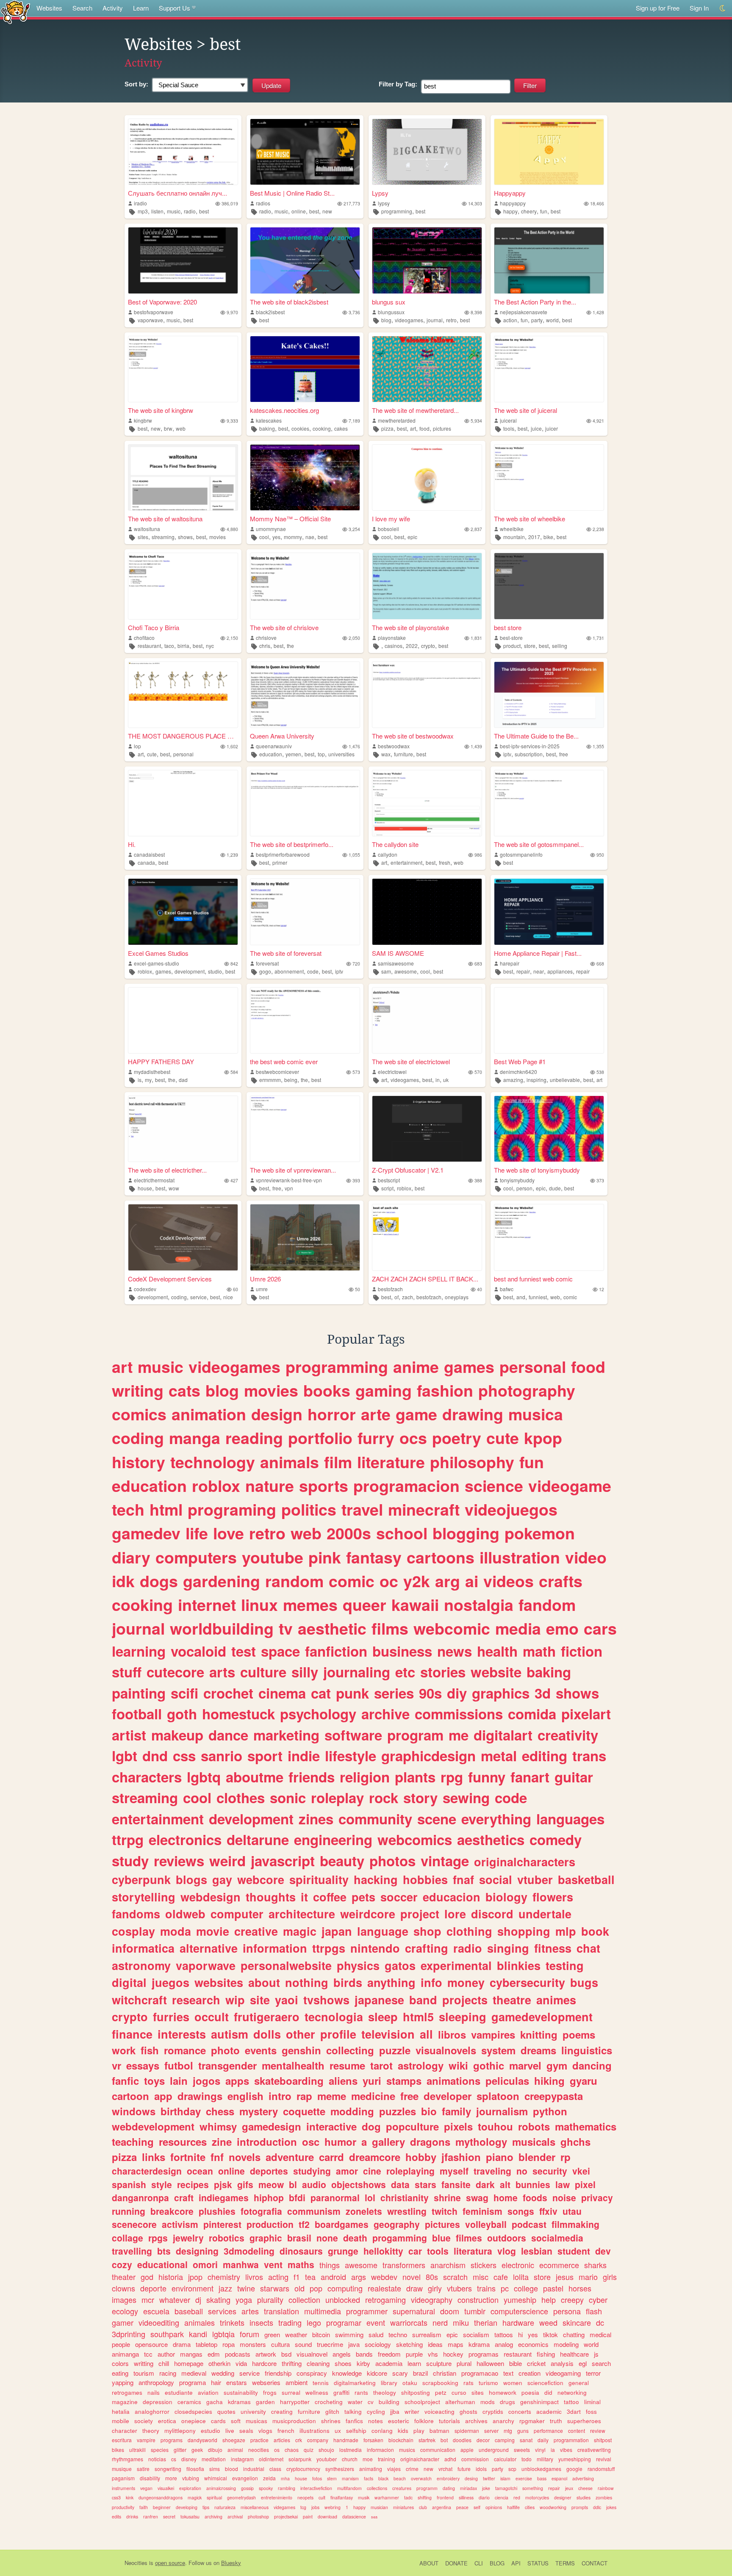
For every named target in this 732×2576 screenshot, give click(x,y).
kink (130, 2497)
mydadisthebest (152, 1072)
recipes (193, 2184)
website (496, 1672)
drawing (473, 1414)
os (277, 2450)
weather (296, 2334)
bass (542, 2478)
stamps (404, 2081)
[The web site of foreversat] (305, 912)
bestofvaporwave (154, 312)
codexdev (145, 1289)
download (327, 2517)
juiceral (508, 420)
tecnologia (334, 2017)
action (510, 320)
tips (206, 2507)
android (333, 2277)
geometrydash (241, 2497)
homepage (189, 2363)
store (530, 646)
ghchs (575, 2142)
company (318, 2440)
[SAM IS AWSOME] (427, 912)
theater (124, 2277)
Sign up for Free (658, 8)
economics (533, 2344)
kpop (543, 1438)
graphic (266, 2238)
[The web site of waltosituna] (183, 477)
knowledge (347, 2373)
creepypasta (554, 2096)
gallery (388, 2142)
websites (219, 1982)
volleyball (486, 2224)
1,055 (354, 855)
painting (139, 1693)
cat (321, 1693)
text (508, 2373)
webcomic (452, 1628)
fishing (546, 2354)
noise (564, 2197)
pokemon (540, 1533)
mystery (259, 2111)
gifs (245, 2184)
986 (478, 855)
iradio (140, 203)
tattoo (571, 2402)
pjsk (223, 2184)
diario (484, 2497)
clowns (123, 2288)
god (147, 2277)
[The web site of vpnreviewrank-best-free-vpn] (305, 1129)
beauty (342, 1861)
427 (234, 1180)
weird (227, 1861)
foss (591, 2411)
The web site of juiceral (525, 410)
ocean (200, 2171)
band (423, 2000)
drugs (507, 2402)
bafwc (507, 1289)
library (389, 2383)
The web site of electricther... (167, 1170)
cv (371, 2402)
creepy (572, 2299)
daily (543, 2440)
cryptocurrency (303, 2469)
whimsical (216, 2478)
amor (347, 2171)
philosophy (472, 1462)
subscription (529, 754)
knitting (539, 2034)
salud (376, 2334)
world (552, 320)
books (327, 1390)
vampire (146, 2440)
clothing (469, 1931)
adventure (290, 2157)
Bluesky (231, 2563)
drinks (132, 2517)
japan (337, 1931)
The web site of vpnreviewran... (293, 1170)
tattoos (504, 2334)
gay (222, 1879)
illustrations (315, 2431)
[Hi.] (183, 803)
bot (444, 2440)
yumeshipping (575, 2459)
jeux (569, 2488)
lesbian (537, 2251)
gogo (265, 971)
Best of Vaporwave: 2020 (162, 302)
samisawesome (396, 963)
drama (182, 2344)
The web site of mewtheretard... (415, 410)
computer (237, 1914)
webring (333, 2507)
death (355, 2238)
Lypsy (380, 193)
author (166, 2354)
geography (397, 2224)
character (125, 2431)
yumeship (520, 2299)
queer (365, 1605)
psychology (318, 1714)
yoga (244, 2299)
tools (509, 428)
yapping (123, 2382)
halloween (490, 2363)
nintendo (375, 1948)
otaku (410, 2383)
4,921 (598, 421)
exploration (190, 2488)
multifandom (349, 2488)
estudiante (179, 2392)
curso (459, 2392)
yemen (293, 754)
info (431, 1982)
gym (557, 2065)
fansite (456, 2184)
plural (464, 2363)
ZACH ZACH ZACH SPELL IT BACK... (425, 1279)
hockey (453, 2354)
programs (172, 2440)
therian (486, 2322)
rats (469, 2383)
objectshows (359, 2184)
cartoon (130, 2096)
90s (430, 1693)
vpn (289, 1188)
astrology (421, 2065)
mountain (514, 537)
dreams (538, 2050)
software (353, 1735)
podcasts (238, 2354)
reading (254, 1438)
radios (263, 203)
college (526, 2288)
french (286, 2431)
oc (389, 1581)
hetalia (121, 2411)
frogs (270, 2392)
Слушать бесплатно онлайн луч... (177, 193)
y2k (417, 1581)
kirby (363, 2363)
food (424, 428)
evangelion (245, 2478)
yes (276, 537)
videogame (570, 1486)
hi (520, 2334)
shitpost (603, 2440)
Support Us (175, 8)
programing (232, 1509)
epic (412, 537)
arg (448, 1581)
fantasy (374, 1557)
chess (220, 2111)
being (291, 1080)
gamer (123, 2322)
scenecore (134, 2224)
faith (144, 2507)
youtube (273, 1557)
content (577, 2431)
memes (310, 1605)
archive (385, 1714)
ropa (229, 2344)
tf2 (304, 2224)
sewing (466, 1797)
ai (472, 1581)
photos (392, 1861)
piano (500, 2157)
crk (299, 2440)
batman (439, 2431)
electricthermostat (154, 1180)
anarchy (503, 2421)
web (181, 428)
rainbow (606, 2488)
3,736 (354, 312)
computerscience (519, 2311)
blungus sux (389, 302)
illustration (520, 1557)
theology (385, 2392)
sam (386, 971)
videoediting (159, 2322)
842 (234, 964)
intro (280, 2096)
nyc (210, 646)
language (383, 1931)
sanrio (222, 1756)
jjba (395, 2411)
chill (164, 2363)
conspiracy (312, 2373)
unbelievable (565, 1080)
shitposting (416, 2392)
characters (147, 1777)
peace (462, 2507)
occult (212, 2017)
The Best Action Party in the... (535, 302)
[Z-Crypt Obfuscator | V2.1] (427, 1129)
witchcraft (139, 2000)
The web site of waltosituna (165, 519)
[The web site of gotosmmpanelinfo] (549, 803)
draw (415, 2288)
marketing (286, 1735)
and (521, 1297)
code (313, 971)
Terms (565, 2563)
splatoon (498, 2096)
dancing (592, 2065)
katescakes (269, 420)
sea (374, 2517)
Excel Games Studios (158, 953)
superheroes (584, 2421)
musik (364, 2497)
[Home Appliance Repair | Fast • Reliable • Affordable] (549, 912)
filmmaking (575, 2224)
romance (185, 2050)
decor (483, 2440)
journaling (357, 1672)
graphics (501, 1693)
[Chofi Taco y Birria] (183, 586)
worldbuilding (222, 1628)
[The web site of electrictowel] (427, 1020)
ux (338, 2431)
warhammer (387, 2497)
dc (600, 2322)
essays (143, 2065)
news (455, 1651)
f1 (297, 2277)
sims (215, 2469)
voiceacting (439, 2411)
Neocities (136, 2563)
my (148, 1080)
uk (446, 1080)
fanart (530, 1777)
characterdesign (147, 2171)
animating (371, 2469)
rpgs (158, 2238)
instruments (123, 2488)
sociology (378, 2344)
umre (262, 1289)
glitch (332, 2411)
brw (168, 428)
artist (129, 1735)
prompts (580, 2507)
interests (182, 2034)
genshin (301, 2050)
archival (235, 2517)
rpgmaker (532, 2421)
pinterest (222, 2224)
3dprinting (129, 2334)
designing (197, 2251)
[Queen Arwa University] (305, 695)
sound (303, 2344)
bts (164, 2251)
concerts (520, 2411)
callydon (388, 854)
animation (209, 1414)
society (144, 2421)
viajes (394, 2469)
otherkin (219, 2363)
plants (415, 1777)
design (277, 1414)
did (548, 2392)
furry (376, 1438)
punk (352, 1693)
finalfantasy (342, 2497)
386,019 (230, 203)
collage (128, 2238)
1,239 (232, 855)
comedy (556, 1839)
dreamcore (375, 2157)
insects (261, 2322)
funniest (538, 1297)
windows (134, 2111)
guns (523, 2431)
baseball (189, 2311)
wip (235, 2000)
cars (600, 1628)
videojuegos (511, 1509)
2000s (349, 1533)
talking (353, 2411)
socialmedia (557, 2238)
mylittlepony (180, 2431)
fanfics (354, 2421)
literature (391, 1462)
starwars (275, 2288)
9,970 (232, 312)
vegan (146, 2488)
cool (264, 537)
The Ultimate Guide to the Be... (536, 736)
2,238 (598, 529)
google (574, 2469)
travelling (132, 2251)
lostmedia (351, 2450)
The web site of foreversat (286, 953)
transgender (227, 2065)
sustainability (241, 2392)
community (375, 1819)
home (506, 2197)
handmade (346, 2440)
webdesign (211, 1897)
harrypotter (295, 2402)
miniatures (403, 2507)
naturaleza (225, 2507)
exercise (524, 2478)
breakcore (172, 2211)
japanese (379, 2000)
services (222, 2311)
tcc (148, 2354)
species (160, 2450)
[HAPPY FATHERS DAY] (183, 1020)
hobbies (425, 1879)
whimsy (218, 2126)
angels (342, 2354)
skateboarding (289, 2081)
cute (152, 754)
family (456, 2111)
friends (312, 1777)
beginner (162, 2507)
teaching (133, 2142)
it (304, 1897)
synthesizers (340, 2469)
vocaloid (198, 1651)
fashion (445, 1390)
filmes (469, 2238)
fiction (582, 1651)
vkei (581, 2171)
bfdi (297, 2197)
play (419, 2431)
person (524, 1188)
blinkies (519, 1965)
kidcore (377, 2373)
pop (316, 2288)
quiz (309, 2450)
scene (437, 1819)
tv (286, 1628)
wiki (458, 2065)
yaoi (287, 2000)
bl (293, 2184)
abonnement (289, 971)
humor (340, 2142)
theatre (512, 2000)
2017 (534, 537)
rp (566, 2157)
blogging (466, 1533)
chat (588, 1948)
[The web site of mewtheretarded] (427, 369)
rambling (287, 2488)
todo (527, 2459)
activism (180, 2224)
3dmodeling (249, 2251)
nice (228, 1297)
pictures (442, 428)
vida (241, 2363)
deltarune (258, 1839)
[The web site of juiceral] (549, 369)
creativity (568, 1735)
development (190, 971)
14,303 (475, 203)
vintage (445, 1861)
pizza (387, 428)
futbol (179, 2065)
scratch (455, 2277)
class (275, 2469)
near (539, 971)
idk (123, 1581)
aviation (208, 2392)
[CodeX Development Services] (183, 1237)
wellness (317, 2392)
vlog (507, 2251)
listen (157, 211)
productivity (123, 2507)
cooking (322, 428)
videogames (409, 320)
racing (168, 2373)
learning (139, 1651)
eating (120, 2373)
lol (370, 2197)
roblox (145, 971)
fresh (445, 862)
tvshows (326, 2000)
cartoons (441, 1557)
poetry (457, 1438)
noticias (157, 2459)
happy (510, 211)
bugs (584, 1982)
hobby (421, 2157)
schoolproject (422, 2402)
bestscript (389, 1180)
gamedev (146, 1533)
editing (545, 1756)
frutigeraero (267, 2017)
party (537, 320)
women (513, 2383)
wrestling (407, 2211)
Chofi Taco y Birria (154, 627)
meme (332, 2096)
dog (371, 2126)
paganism (123, 2478)
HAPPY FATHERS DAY (161, 1061)
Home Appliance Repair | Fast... (538, 953)
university (253, 2411)
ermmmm (270, 1080)
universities (341, 754)
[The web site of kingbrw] (183, 369)
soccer (399, 1897)
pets (363, 1897)
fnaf (463, 1879)
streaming (163, 537)
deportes (269, 2171)
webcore (261, 1879)
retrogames (127, 2392)
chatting (574, 2334)
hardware (518, 2322)
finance (132, 2034)
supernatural (414, 2311)
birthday (181, 2111)
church (350, 2459)
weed (548, 2322)
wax (386, 754)
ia (553, 2450)
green (272, 2334)
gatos (400, 1965)
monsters (253, 2344)
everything (496, 1819)
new (327, 211)
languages (570, 1819)
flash (594, 2311)
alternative (209, 1948)
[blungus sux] (427, 260)
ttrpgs (329, 1948)
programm (427, 2488)
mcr (148, 2299)
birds (348, 1982)
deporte (153, 2288)
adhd (450, 2459)
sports (324, 1486)
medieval (194, 2373)
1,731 (598, 638)
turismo (488, 2383)
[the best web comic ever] (305, 1020)
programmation (571, 2440)
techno (398, 2334)
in (438, 1080)
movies (218, 537)
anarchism (448, 2265)
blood (232, 2469)
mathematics (586, 2126)
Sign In (699, 8)
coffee (330, 1897)
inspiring (537, 1080)
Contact (595, 2563)
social (496, 1879)
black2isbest (270, 312)
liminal (592, 2402)
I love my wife (391, 519)
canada (146, 862)
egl (583, 2363)
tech (128, 1509)
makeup (177, 1735)
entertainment (406, 862)
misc (481, 2277)
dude (555, 1188)
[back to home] (15, 12)
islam (505, 2478)
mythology (481, 2142)
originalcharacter (420, 2459)
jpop (195, 2277)
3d (543, 1693)
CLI (479, 2563)
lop (137, 746)
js (596, 2354)
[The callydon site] (427, 803)
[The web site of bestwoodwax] (427, 695)
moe (368, 2459)
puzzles (398, 2111)
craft (184, 2197)
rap (304, 2096)
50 (358, 1289)
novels (245, 2157)
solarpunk (300, 2459)
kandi (198, 2334)
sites (143, 537)
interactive (331, 2126)
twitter (489, 2478)
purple (414, 2354)
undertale (545, 1914)
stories (443, 1672)
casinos (394, 646)
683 (478, 964)
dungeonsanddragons (161, 2497)
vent (273, 2264)
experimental (456, 1965)
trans (589, 1756)
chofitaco (144, 638)
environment (193, 2288)
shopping (524, 1931)
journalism (502, 2111)
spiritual (214, 2497)
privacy (597, 2197)
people (121, 2344)
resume (347, 2065)
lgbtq (204, 1777)
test (244, 1651)
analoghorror (152, 2411)
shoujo (326, 2450)
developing (187, 2507)
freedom (389, 2354)
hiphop (269, 2197)
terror (593, 2373)
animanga (125, 2354)
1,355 (598, 746)
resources (183, 2142)
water (355, 2402)
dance (228, 1735)
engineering (333, 1839)
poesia (530, 2392)
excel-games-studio (157, 963)
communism (314, 2211)
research (196, 2000)
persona (567, 2311)
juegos (171, 1982)
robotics (227, 2238)
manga (195, 1438)
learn (414, 2363)
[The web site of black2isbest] (305, 260)
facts (369, 2478)
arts (222, 1672)
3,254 (354, 529)
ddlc (597, 2507)
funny (487, 1777)
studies (584, 2497)
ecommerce (559, 2265)
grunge (343, 2251)
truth (556, 2421)
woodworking (553, 2507)
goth (182, 1714)
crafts (561, 1581)
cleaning (318, 2363)
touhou (495, 2126)
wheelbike (512, 529)
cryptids (493, 2411)
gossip (247, 2488)
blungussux (391, 312)
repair (523, 971)
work (124, 2050)
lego (314, 2322)
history (139, 1462)
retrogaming (385, 2299)
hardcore (264, 2363)
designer (563, 2497)
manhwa (241, 2264)
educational (162, 2264)
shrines (331, 2421)
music (174, 211)
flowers (553, 1897)
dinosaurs (301, 2251)
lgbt (125, 1756)
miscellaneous (255, 2507)
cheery (529, 211)
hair (216, 2382)
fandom (547, 1605)
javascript (283, 1861)
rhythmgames (128, 2459)
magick (195, 2497)
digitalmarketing (355, 2383)
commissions (459, 1714)
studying (312, 2171)
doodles (462, 2440)
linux (259, 1605)
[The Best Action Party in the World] (549, 260)
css (184, 1756)
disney (189, 2459)
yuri (372, 2081)
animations (453, 2081)
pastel (553, 2288)
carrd (331, 2157)
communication (438, 2450)
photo (225, 2050)
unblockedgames (541, 2469)
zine (222, 2142)
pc (505, 2288)
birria (183, 646)
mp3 (143, 211)
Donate (456, 2563)
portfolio (320, 1438)
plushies (217, 2211)
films (390, 1628)
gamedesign (272, 2126)
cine (372, 2171)
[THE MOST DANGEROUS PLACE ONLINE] (183, 695)
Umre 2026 (265, 1279)
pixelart (586, 1714)
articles (282, 2440)
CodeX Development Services (170, 1279)
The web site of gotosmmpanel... (539, 844)
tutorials (449, 2421)
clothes (241, 1797)
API (516, 2563)
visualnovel (312, 2354)
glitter (180, 2450)
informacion (380, 2450)
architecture (302, 1914)
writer (412, 2411)
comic (570, 1297)
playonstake (392, 638)
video (586, 1557)
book (595, 1931)
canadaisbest (149, 854)
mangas (191, 2354)
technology (213, 1462)
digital (129, 1982)
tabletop (207, 2344)
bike (548, 537)
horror (332, 1414)
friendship (278, 2373)
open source (170, 2563)
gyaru (584, 2081)
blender (537, 2157)
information (275, 1948)
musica (536, 1414)
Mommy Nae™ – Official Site (290, 519)
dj (198, 2299)
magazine (125, 2402)
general (579, 2383)
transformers (404, 2265)
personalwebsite (286, 1965)
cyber (598, 2299)
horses (580, 2288)
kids (403, 2431)
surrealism (427, 2334)
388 (478, 1180)
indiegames (224, 2197)
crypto (428, 646)
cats (184, 1390)
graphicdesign (428, 1756)
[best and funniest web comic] (549, 1237)
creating (282, 2411)
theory (151, 2431)
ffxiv (548, 2211)
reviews (179, 1861)
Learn (141, 8)
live (230, 2431)
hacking (376, 1879)
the (290, 646)
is (140, 1080)
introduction (267, 2142)
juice (536, 428)
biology (506, 1897)
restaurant (149, 646)
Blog (497, 2563)
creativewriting (594, 2450)
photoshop (258, 2517)
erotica (167, 2421)
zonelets (364, 2211)
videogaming (563, 2373)
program (415, 1735)
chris (265, 646)
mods (488, 2402)
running (129, 2211)
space (280, 1651)
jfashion (461, 2157)
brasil (299, 2238)
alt (505, 2184)
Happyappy (510, 193)
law (563, 2184)
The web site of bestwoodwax (413, 736)
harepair (510, 963)
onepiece (194, 2421)
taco (169, 646)
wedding (223, 2373)
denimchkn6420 (518, 1072)
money (466, 1982)
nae (310, 537)
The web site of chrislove (284, 627)
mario (588, 2277)
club (423, 2507)
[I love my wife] (427, 477)
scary (400, 2373)
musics (407, 2450)
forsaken (373, 2440)
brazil (420, 2373)
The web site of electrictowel (411, 1061)
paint (308, 2517)
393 (356, 1180)
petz (441, 2392)
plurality (270, 2299)
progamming (400, 2238)
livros (254, 2277)
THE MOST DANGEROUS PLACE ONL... (183, 736)
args (359, 2277)
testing (565, 1965)
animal (235, 2450)
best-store (511, 638)
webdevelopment (153, 2126)
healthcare (574, 2354)
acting (278, 2277)
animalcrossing (221, 2488)
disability (150, 2478)
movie (213, 1931)
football (137, 1714)
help (549, 2299)
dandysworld (202, 2440)
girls (610, 2277)
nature (270, 1486)
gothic (489, 2065)
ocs (413, 1438)
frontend (445, 2497)
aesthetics (491, 1839)
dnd (155, 1756)
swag (477, 2197)
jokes (611, 2507)
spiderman (467, 2431)
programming (397, 211)
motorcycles (537, 2497)
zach (408, 1297)
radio (190, 211)
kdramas (239, 2402)
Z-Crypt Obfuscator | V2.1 (408, 1170)
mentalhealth (293, 2065)
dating (449, 2488)
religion (365, 1777)
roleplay (337, 1797)
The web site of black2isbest (289, 302)
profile (338, 2034)
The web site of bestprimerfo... (292, 844)
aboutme (255, 1777)
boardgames (342, 2224)
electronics (185, 1839)
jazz (225, 2288)
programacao (480, 2373)
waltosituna (147, 529)
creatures (402, 2488)
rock (384, 1797)
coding (179, 1297)
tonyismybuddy (517, 1180)
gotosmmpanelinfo (521, 854)
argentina (442, 2507)
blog (386, 320)
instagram (242, 2459)
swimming (349, 2334)
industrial (254, 2469)
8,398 (476, 312)
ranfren (151, 2517)
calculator (505, 2459)
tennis (321, 2383)
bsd (286, 2354)
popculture (412, 2126)
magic (300, 1931)
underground (494, 2450)
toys (154, 2081)
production (270, 2224)
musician (379, 2507)
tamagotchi (506, 2488)
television (388, 2034)
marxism (350, 2478)
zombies (604, 2497)
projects (465, 2000)
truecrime (330, 2344)
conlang (382, 2431)
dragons (430, 2142)
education (271, 754)
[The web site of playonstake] (427, 586)
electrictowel (392, 1072)
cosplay (133, 1931)
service (198, 1297)
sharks (595, 2265)
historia (171, 2277)
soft (236, 2421)
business (402, 1651)
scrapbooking (440, 2383)
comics (139, 1414)
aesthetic (332, 1628)
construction (478, 2299)
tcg (303, 2507)
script (387, 1188)
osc (311, 2142)
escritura (122, 2440)
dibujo (215, 2450)
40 (480, 1289)
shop (427, 1931)
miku (461, 2322)
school (402, 1533)
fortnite (188, 2157)
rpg (452, 1777)
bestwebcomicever (277, 1072)
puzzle (395, 2050)
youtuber (327, 2459)
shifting (425, 2497)
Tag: (398, 84)
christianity (405, 2197)
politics (309, 1509)
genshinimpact (539, 2402)
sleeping (463, 2017)
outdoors (507, 2238)
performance (548, 2431)
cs (174, 2459)
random (294, 1581)
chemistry (224, 2277)
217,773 (352, 203)
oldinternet (271, 2459)
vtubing (191, 2478)
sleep (383, 2017)
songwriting (168, 2469)
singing (508, 1948)
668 (600, 964)
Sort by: (136, 84)
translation (281, 2311)
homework (503, 2392)
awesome (406, 971)
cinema (282, 1693)
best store (508, 627)
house (145, 1188)
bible (516, 2363)
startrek (427, 2440)
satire (143, 2469)
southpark (167, 2334)
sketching (409, 2344)
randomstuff (601, 2469)
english (245, 2096)
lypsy (384, 203)
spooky (266, 2488)
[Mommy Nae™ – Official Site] (305, 477)
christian (445, 2373)
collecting (350, 2050)
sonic (288, 1797)
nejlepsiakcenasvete (524, 312)
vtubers (459, 2288)
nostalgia (479, 1605)
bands (364, 2354)
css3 (116, 2497)
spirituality (319, 1879)
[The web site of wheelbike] (549, 477)
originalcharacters (525, 1862)
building (389, 2402)
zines (316, 1819)
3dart (574, 2411)
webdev (384, 2277)
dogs (159, 1581)
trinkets (232, 2322)
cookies (300, 428)
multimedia (323, 2311)
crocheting (329, 2402)
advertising (583, 2478)
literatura (473, 2251)
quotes (226, 2411)
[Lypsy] (427, 152)
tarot (381, 2065)
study (130, 1861)
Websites (49, 8)
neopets (305, 2497)
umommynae (271, 529)
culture (263, 1672)
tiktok (550, 2334)
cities (530, 2507)
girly (435, 2288)
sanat (526, 2440)
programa (193, 2382)
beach (400, 2478)
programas (484, 2354)
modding (352, 2111)
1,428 (598, 312)
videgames (284, 2507)
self (477, 2507)
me (459, 1735)
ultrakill (137, 2450)
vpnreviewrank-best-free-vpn (289, 1180)
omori (205, 2264)
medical (600, 2334)
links (154, 2157)
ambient (297, 2382)
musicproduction (294, 2421)
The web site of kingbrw (161, 410)
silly (305, 1672)
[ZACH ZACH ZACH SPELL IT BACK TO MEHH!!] (427, 1237)
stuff (127, 1672)
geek (197, 2450)
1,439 (476, 746)
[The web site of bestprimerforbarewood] (305, 803)
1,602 (232, 746)
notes (376, 2421)
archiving (213, 2517)
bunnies (533, 2184)
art (413, 428)
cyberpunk (141, 1879)
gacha (215, 2402)
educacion (452, 1897)
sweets (522, 2450)
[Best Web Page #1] (549, 1020)
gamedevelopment (542, 2017)
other (301, 2034)
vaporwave (150, 320)
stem (332, 2478)
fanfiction (336, 1651)
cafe (501, 2277)
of (396, 1297)
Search (82, 8)
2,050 (354, 638)
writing (138, 1390)
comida (532, 1714)
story (420, 1797)
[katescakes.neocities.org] (305, 369)
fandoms (136, 1914)
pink (325, 1557)
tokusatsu (190, 2517)
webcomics (415, 1839)
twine (246, 2288)
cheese (585, 2488)
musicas (256, 2421)
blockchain (401, 2440)
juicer (552, 428)
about (264, 1982)
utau (572, 2211)
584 (234, 1072)
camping (505, 2440)
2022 (412, 646)
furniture (403, 754)
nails (154, 2392)
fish (150, 2050)
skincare (577, 2322)
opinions (494, 2507)
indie (304, 1756)
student (574, 2251)
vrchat (445, 2469)
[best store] (549, 586)
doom (450, 2311)
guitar (574, 1777)
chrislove (266, 638)
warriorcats (409, 2322)
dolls (267, 2034)
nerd (440, 2322)
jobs (315, 2507)
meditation (214, 2459)
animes (556, 2000)
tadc (408, 2497)
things (330, 2265)
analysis (562, 2363)
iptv (507, 754)
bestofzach (390, 1289)
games (163, 971)
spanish (129, 2184)
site (260, 2000)
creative (256, 1931)
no (522, 2171)
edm (214, 2354)
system (498, 2050)
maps (456, 2344)
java (354, 2344)
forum (250, 2334)
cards (218, 2421)
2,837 (476, 529)
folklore (424, 2421)
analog (504, 2344)
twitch (445, 2211)
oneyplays (457, 1297)
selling (560, 646)
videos (509, 1581)
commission (475, 2459)
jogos (207, 2081)
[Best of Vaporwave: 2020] (183, 260)
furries (171, 2017)
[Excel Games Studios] (183, 912)
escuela (156, 2311)
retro (451, 320)
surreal (291, 2392)
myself (454, 2171)
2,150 (232, 638)
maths (301, 2264)
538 (600, 1072)
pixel (585, 2184)
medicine (373, 2096)
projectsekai (286, 2517)
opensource (151, 2344)
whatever (175, 2299)
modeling (566, 2344)
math (539, 1651)
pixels (458, 2126)
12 (602, 1289)
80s (432, 2277)
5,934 (476, 421)
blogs (191, 1879)
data (400, 2184)
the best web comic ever (284, 1061)
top (321, 754)
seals (246, 2431)
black (383, 2478)
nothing (307, 1982)
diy (457, 1693)
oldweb (185, 1914)
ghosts (469, 2411)
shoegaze (234, 2440)
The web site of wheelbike (530, 519)
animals (290, 1462)
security (550, 2171)
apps (237, 2081)
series (394, 1693)
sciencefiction (545, 2383)
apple (467, 2450)
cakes (341, 428)
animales (200, 2322)
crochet (228, 1693)
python (550, 2111)
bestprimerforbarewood (283, 854)
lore (455, 1914)
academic (549, 2411)
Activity (113, 8)
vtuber (535, 1879)
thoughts (271, 1897)
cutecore (175, 1672)
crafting (427, 1948)
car (415, 2251)
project (420, 1914)
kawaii (415, 1605)
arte (376, 1414)
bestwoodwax (394, 746)
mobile (121, 2421)
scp (512, 2469)
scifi (184, 1693)
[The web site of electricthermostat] (183, 1129)
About (429, 2563)
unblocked (343, 2299)
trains (486, 2288)
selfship (356, 2431)
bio (429, 2111)
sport (265, 1756)
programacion (406, 1486)
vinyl (540, 2450)
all (426, 2034)
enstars (237, 2382)
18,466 (597, 203)
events (261, 2050)
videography (432, 2299)
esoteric (399, 2421)
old (299, 2288)
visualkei (166, 2488)
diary (131, 1557)
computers (196, 1557)
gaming (384, 1390)
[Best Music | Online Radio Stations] (305, 152)
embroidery (448, 2478)
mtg (508, 2431)
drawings (200, 2096)
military (545, 2459)
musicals (534, 2142)
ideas (435, 2344)
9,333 (232, 421)
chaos (292, 2450)
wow (174, 1188)
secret (169, 2517)
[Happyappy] (549, 152)
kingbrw (143, 420)
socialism (476, 2334)
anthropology (156, 2382)
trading (290, 2322)
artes (250, 2311)
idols (481, 2469)
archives (476, 2421)
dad (183, 1080)
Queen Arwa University (282, 736)
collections (377, 2488)
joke (486, 2488)
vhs (433, 2354)
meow (271, 2184)
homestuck (238, 1714)
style (162, 2184)
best (204, 211)
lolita (521, 2277)
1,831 (476, 638)
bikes (118, 2450)
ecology (125, 2311)
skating (218, 2299)
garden (265, 2402)
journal (435, 320)
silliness (466, 2497)
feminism (482, 2211)
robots (534, 2126)
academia (389, 2363)
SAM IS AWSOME (398, 953)
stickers (484, 2265)
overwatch (421, 2478)
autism (230, 2034)
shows (185, 537)
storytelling (144, 1897)
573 (356, 1072)
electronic (518, 2265)
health (497, 1651)
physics (358, 1965)
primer (280, 862)
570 (478, 1072)
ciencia (502, 2497)
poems (579, 2034)
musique (122, 2469)
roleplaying (410, 2171)
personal (183, 754)
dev (603, 2251)
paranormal (335, 2197)
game (416, 1414)
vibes (566, 2450)
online (299, 211)
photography (527, 1390)
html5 (418, 2017)
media (518, 1628)
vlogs (265, 2431)
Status (538, 2563)
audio (314, 2184)
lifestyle (351, 1756)
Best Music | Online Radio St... (292, 193)
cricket (536, 2363)
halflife (513, 2507)
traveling (492, 2171)
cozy (122, 2264)
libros (452, 2034)
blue (441, 2238)
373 (600, 1180)
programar (344, 2322)
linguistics (587, 2050)
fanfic (125, 2081)
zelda (269, 2478)
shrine (447, 2197)
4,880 (232, 529)
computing (345, 2288)
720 (356, 964)
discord (492, 1914)
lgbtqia (223, 2334)
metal (499, 1756)
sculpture (439, 2363)
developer (448, 2096)
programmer (367, 2311)
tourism (144, 2373)
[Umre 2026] (305, 1237)
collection (304, 2299)
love (229, 1533)
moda (176, 1931)
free (564, 754)
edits (116, 2517)
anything (391, 1982)
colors (120, 2363)
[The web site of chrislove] (305, 586)
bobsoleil (388, 529)
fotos (317, 2478)
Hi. (132, 844)
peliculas (507, 2081)
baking (267, 428)
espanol (559, 2478)
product (512, 646)
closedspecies (193, 2411)
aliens (343, 2081)
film (338, 1462)
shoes (343, 2363)
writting (144, 2363)
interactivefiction (316, 2488)
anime (416, 1367)
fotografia (261, 2211)
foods (535, 2197)
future (464, 2469)
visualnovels (446, 2050)
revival (604, 2459)
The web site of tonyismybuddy (537, 1170)
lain (179, 2081)
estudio (211, 2431)
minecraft (424, 1509)
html (166, 1509)
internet (207, 1605)
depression (158, 2402)
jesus (565, 2277)
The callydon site (395, 844)
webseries (266, 2382)
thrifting (292, 2363)
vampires (493, 2034)
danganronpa (140, 2197)
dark (485, 2184)
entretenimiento (277, 2497)
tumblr (475, 2311)
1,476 (354, 746)
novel (412, 2277)
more (171, 2478)
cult (322, 2497)
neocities (259, 2450)
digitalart (503, 1735)
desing (471, 2478)
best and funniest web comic (533, 1279)
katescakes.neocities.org (284, 410)
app (163, 2096)
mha (285, 2478)
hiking (549, 2081)
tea (310, 2277)
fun (544, 211)
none (327, 2238)
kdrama (479, 2344)
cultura (280, 2344)
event (376, 2322)
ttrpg (128, 1839)
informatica (143, 1948)
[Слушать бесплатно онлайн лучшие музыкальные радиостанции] (183, 152)
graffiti (341, 2392)
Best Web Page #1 (520, 1061)
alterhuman (460, 2402)
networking (572, 2392)
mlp (566, 1931)
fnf (217, 2157)
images (124, 2299)
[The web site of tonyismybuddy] (549, 1129)
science (494, 1486)
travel (362, 1509)
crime (412, 2469)
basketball (586, 1879)
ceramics (189, 2402)
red (517, 2497)
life (197, 1533)
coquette (304, 2111)
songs (521, 2211)
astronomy (141, 1965)
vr (116, 2065)
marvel (525, 2065)
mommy (293, 537)
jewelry (188, 2238)
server (491, 2431)
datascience (354, 2517)
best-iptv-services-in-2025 (530, 746)
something (533, 2488)
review (598, 2431)
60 (236, 1289)
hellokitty (383, 2251)
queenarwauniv (274, 746)
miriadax (469, 2488)
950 (600, 855)
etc (405, 1672)
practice (259, 2440)
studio (215, 971)
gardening (222, 1581)
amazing (513, 1080)
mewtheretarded (397, 420)
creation (530, 2373)
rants (361, 2392)
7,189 (354, 421)
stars (426, 2184)
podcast (529, 2224)
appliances (560, 971)
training (387, 2459)
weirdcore (368, 1914)
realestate (384, 2288)
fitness (553, 1948)
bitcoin (321, 2334)
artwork (266, 2354)
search (601, 2363)
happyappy (513, 203)
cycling (376, 2411)
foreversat (267, 963)
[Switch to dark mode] (723, 8)
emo (562, 1628)
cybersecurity (527, 1982)
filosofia (195, 2469)
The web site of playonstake (410, 627)
